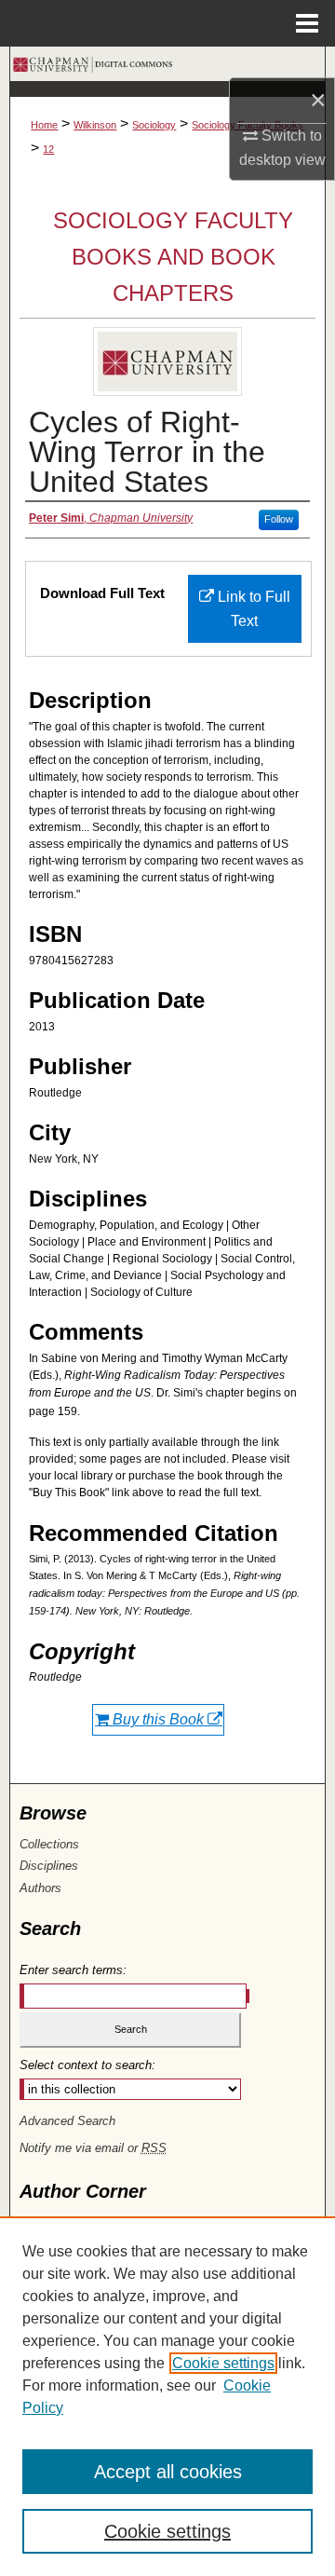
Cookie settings (223, 2363)
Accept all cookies (168, 2472)
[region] (167, 2396)
